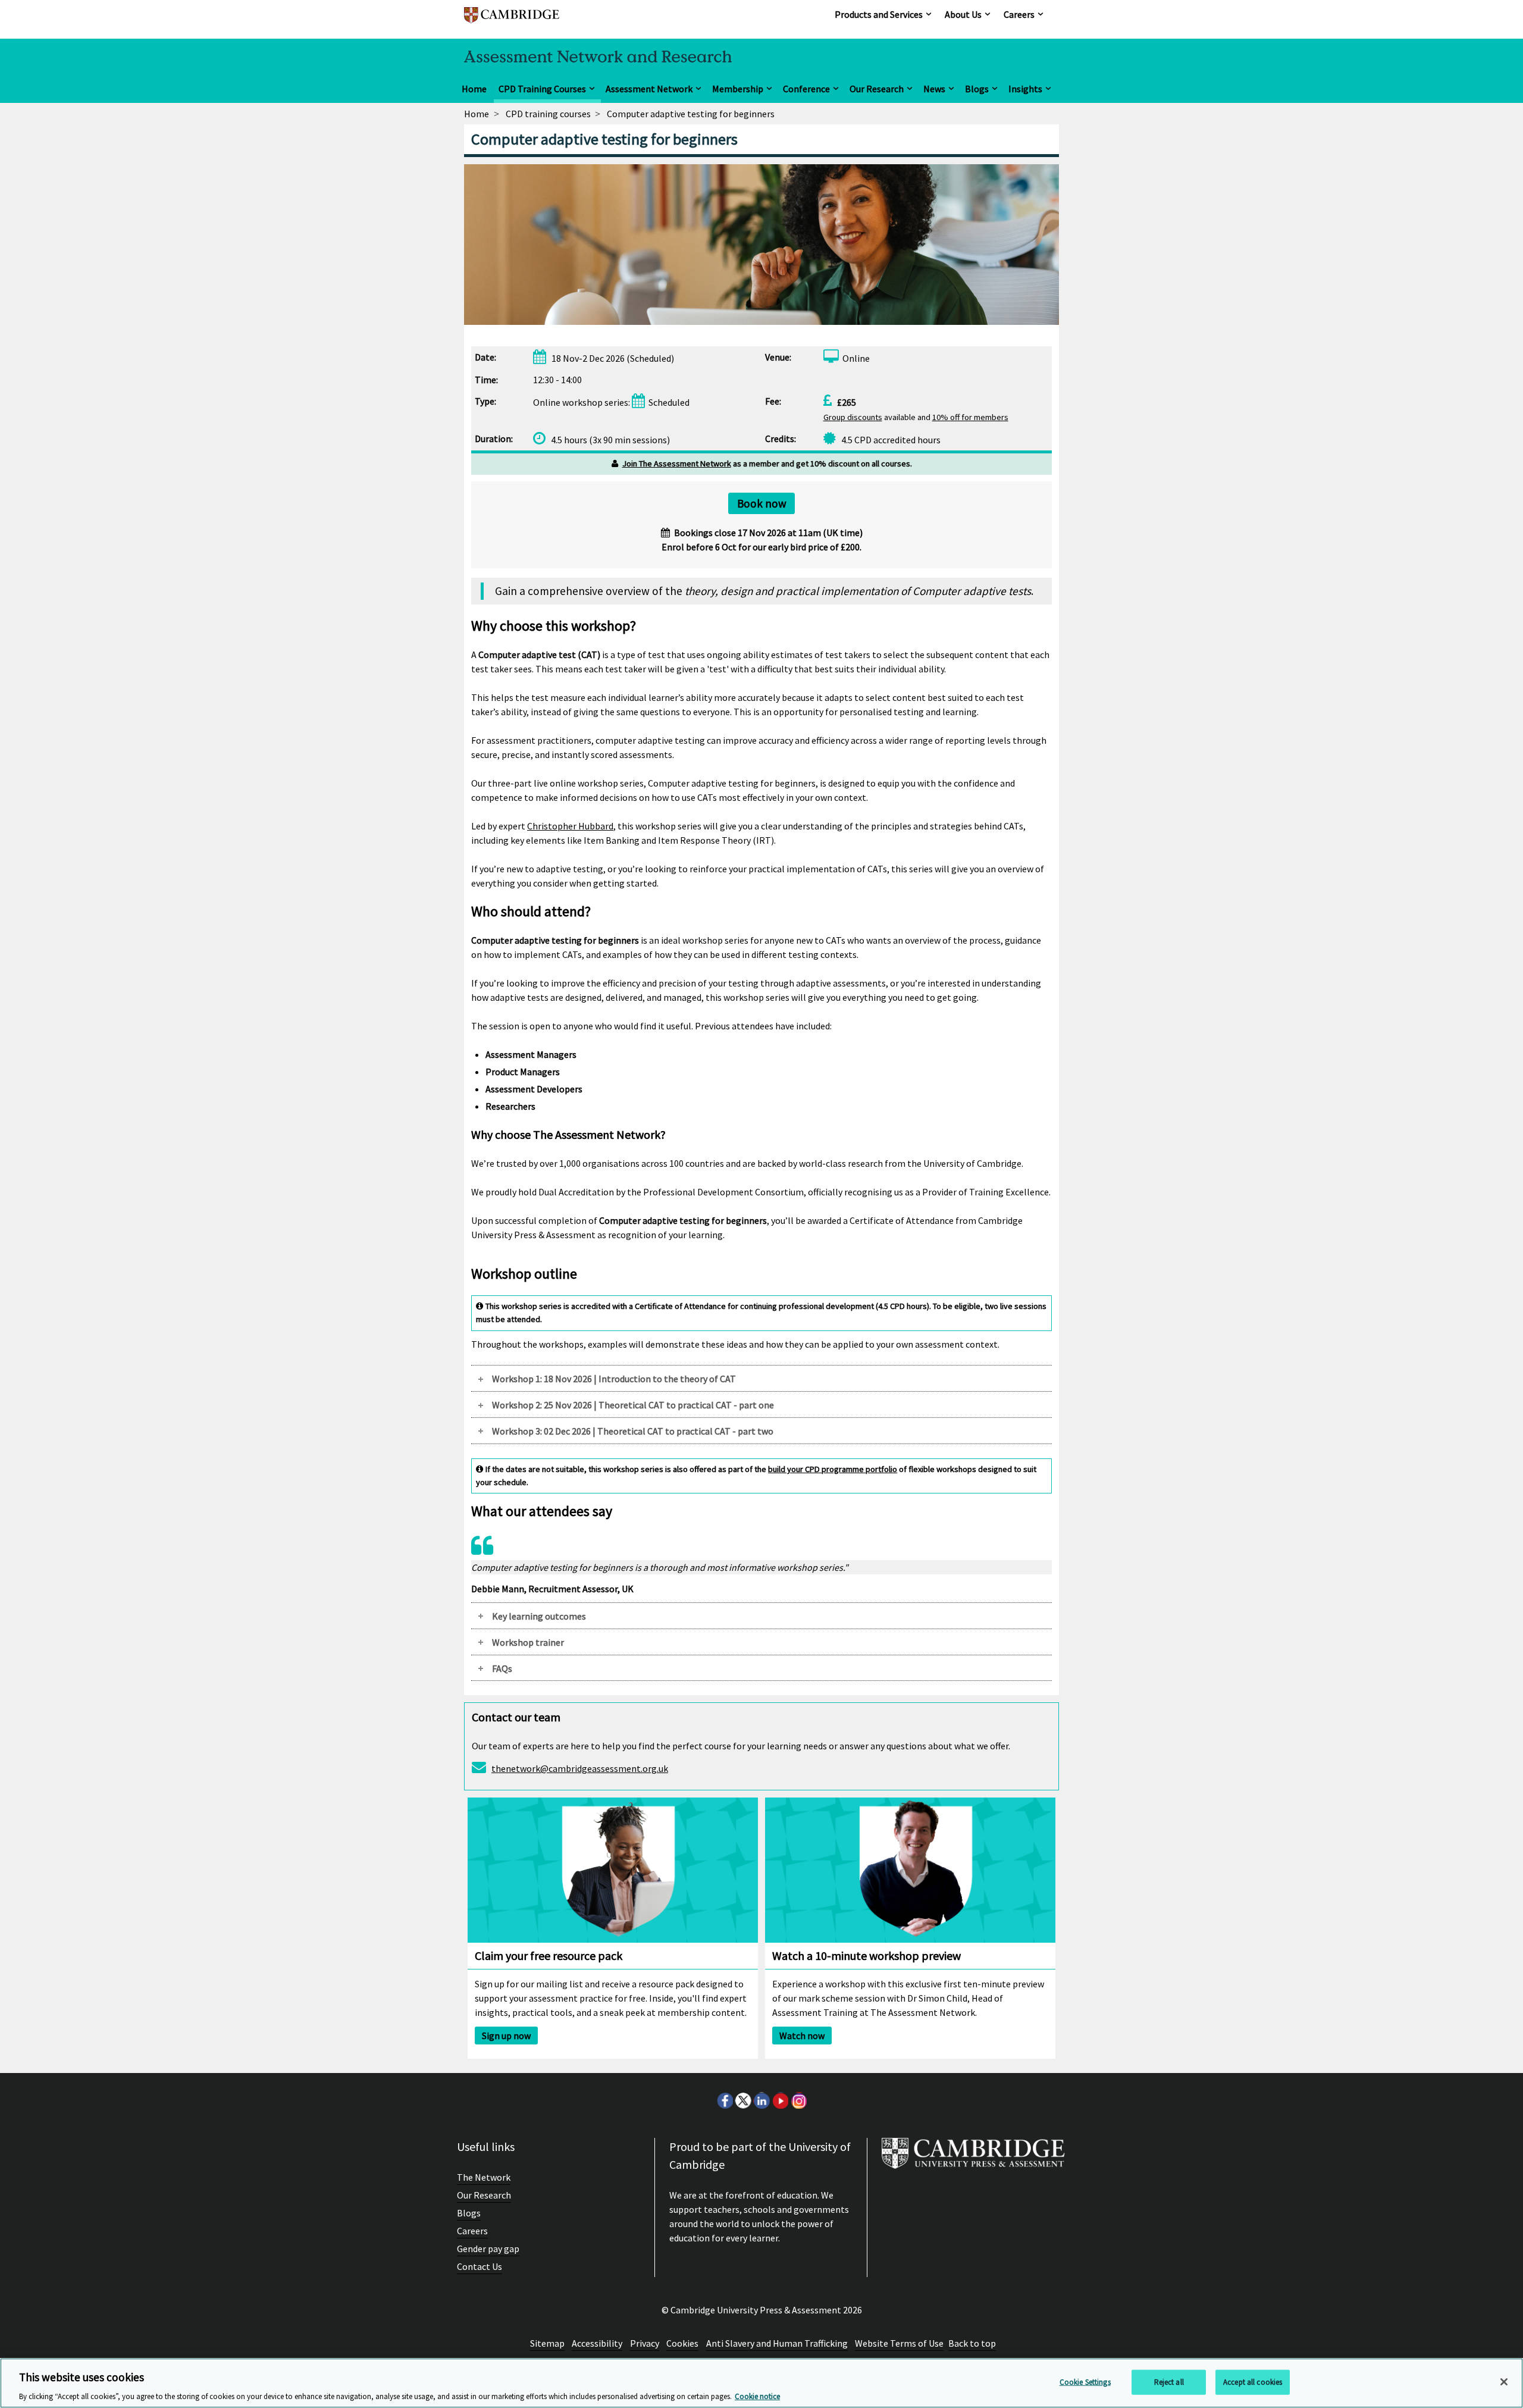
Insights (1025, 89)
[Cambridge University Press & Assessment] (973, 2158)
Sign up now (506, 2036)
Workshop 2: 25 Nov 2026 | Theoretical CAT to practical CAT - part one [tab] (633, 1405)
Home (474, 89)
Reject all (1169, 2382)
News (934, 89)
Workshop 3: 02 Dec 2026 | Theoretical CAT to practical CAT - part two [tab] (633, 1431)
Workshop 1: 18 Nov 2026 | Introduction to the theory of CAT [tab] (614, 1379)
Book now (762, 503)
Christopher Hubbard (570, 826)
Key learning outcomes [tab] (539, 1616)
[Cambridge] (512, 21)
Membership (738, 89)
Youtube (780, 2100)
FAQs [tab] (502, 1668)
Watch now (802, 2036)
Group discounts (853, 417)
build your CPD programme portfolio (833, 1469)
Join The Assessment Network (677, 464)
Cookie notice (757, 2396)
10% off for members (970, 417)
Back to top (972, 2343)
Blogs (977, 89)
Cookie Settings (1085, 2382)
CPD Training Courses (542, 89)
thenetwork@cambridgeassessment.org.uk (580, 1768)
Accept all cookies (1253, 2382)
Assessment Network (649, 89)
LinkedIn (761, 2100)
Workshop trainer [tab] (528, 1642)
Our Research (877, 89)
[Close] (1504, 2382)
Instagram (798, 2100)
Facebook (725, 2100)
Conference (806, 89)
